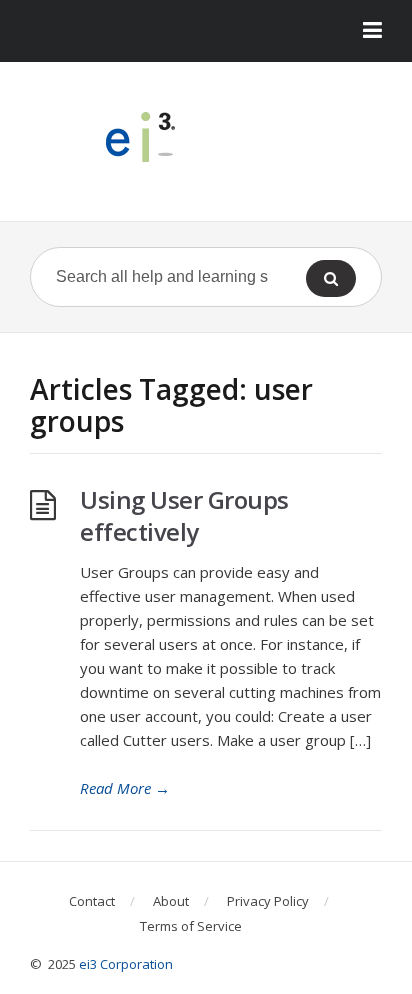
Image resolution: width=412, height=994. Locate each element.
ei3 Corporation (126, 964)
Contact (92, 901)
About (171, 901)
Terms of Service (191, 926)
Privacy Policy (268, 901)
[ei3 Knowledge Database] (206, 137)
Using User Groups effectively (184, 515)
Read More (125, 788)
